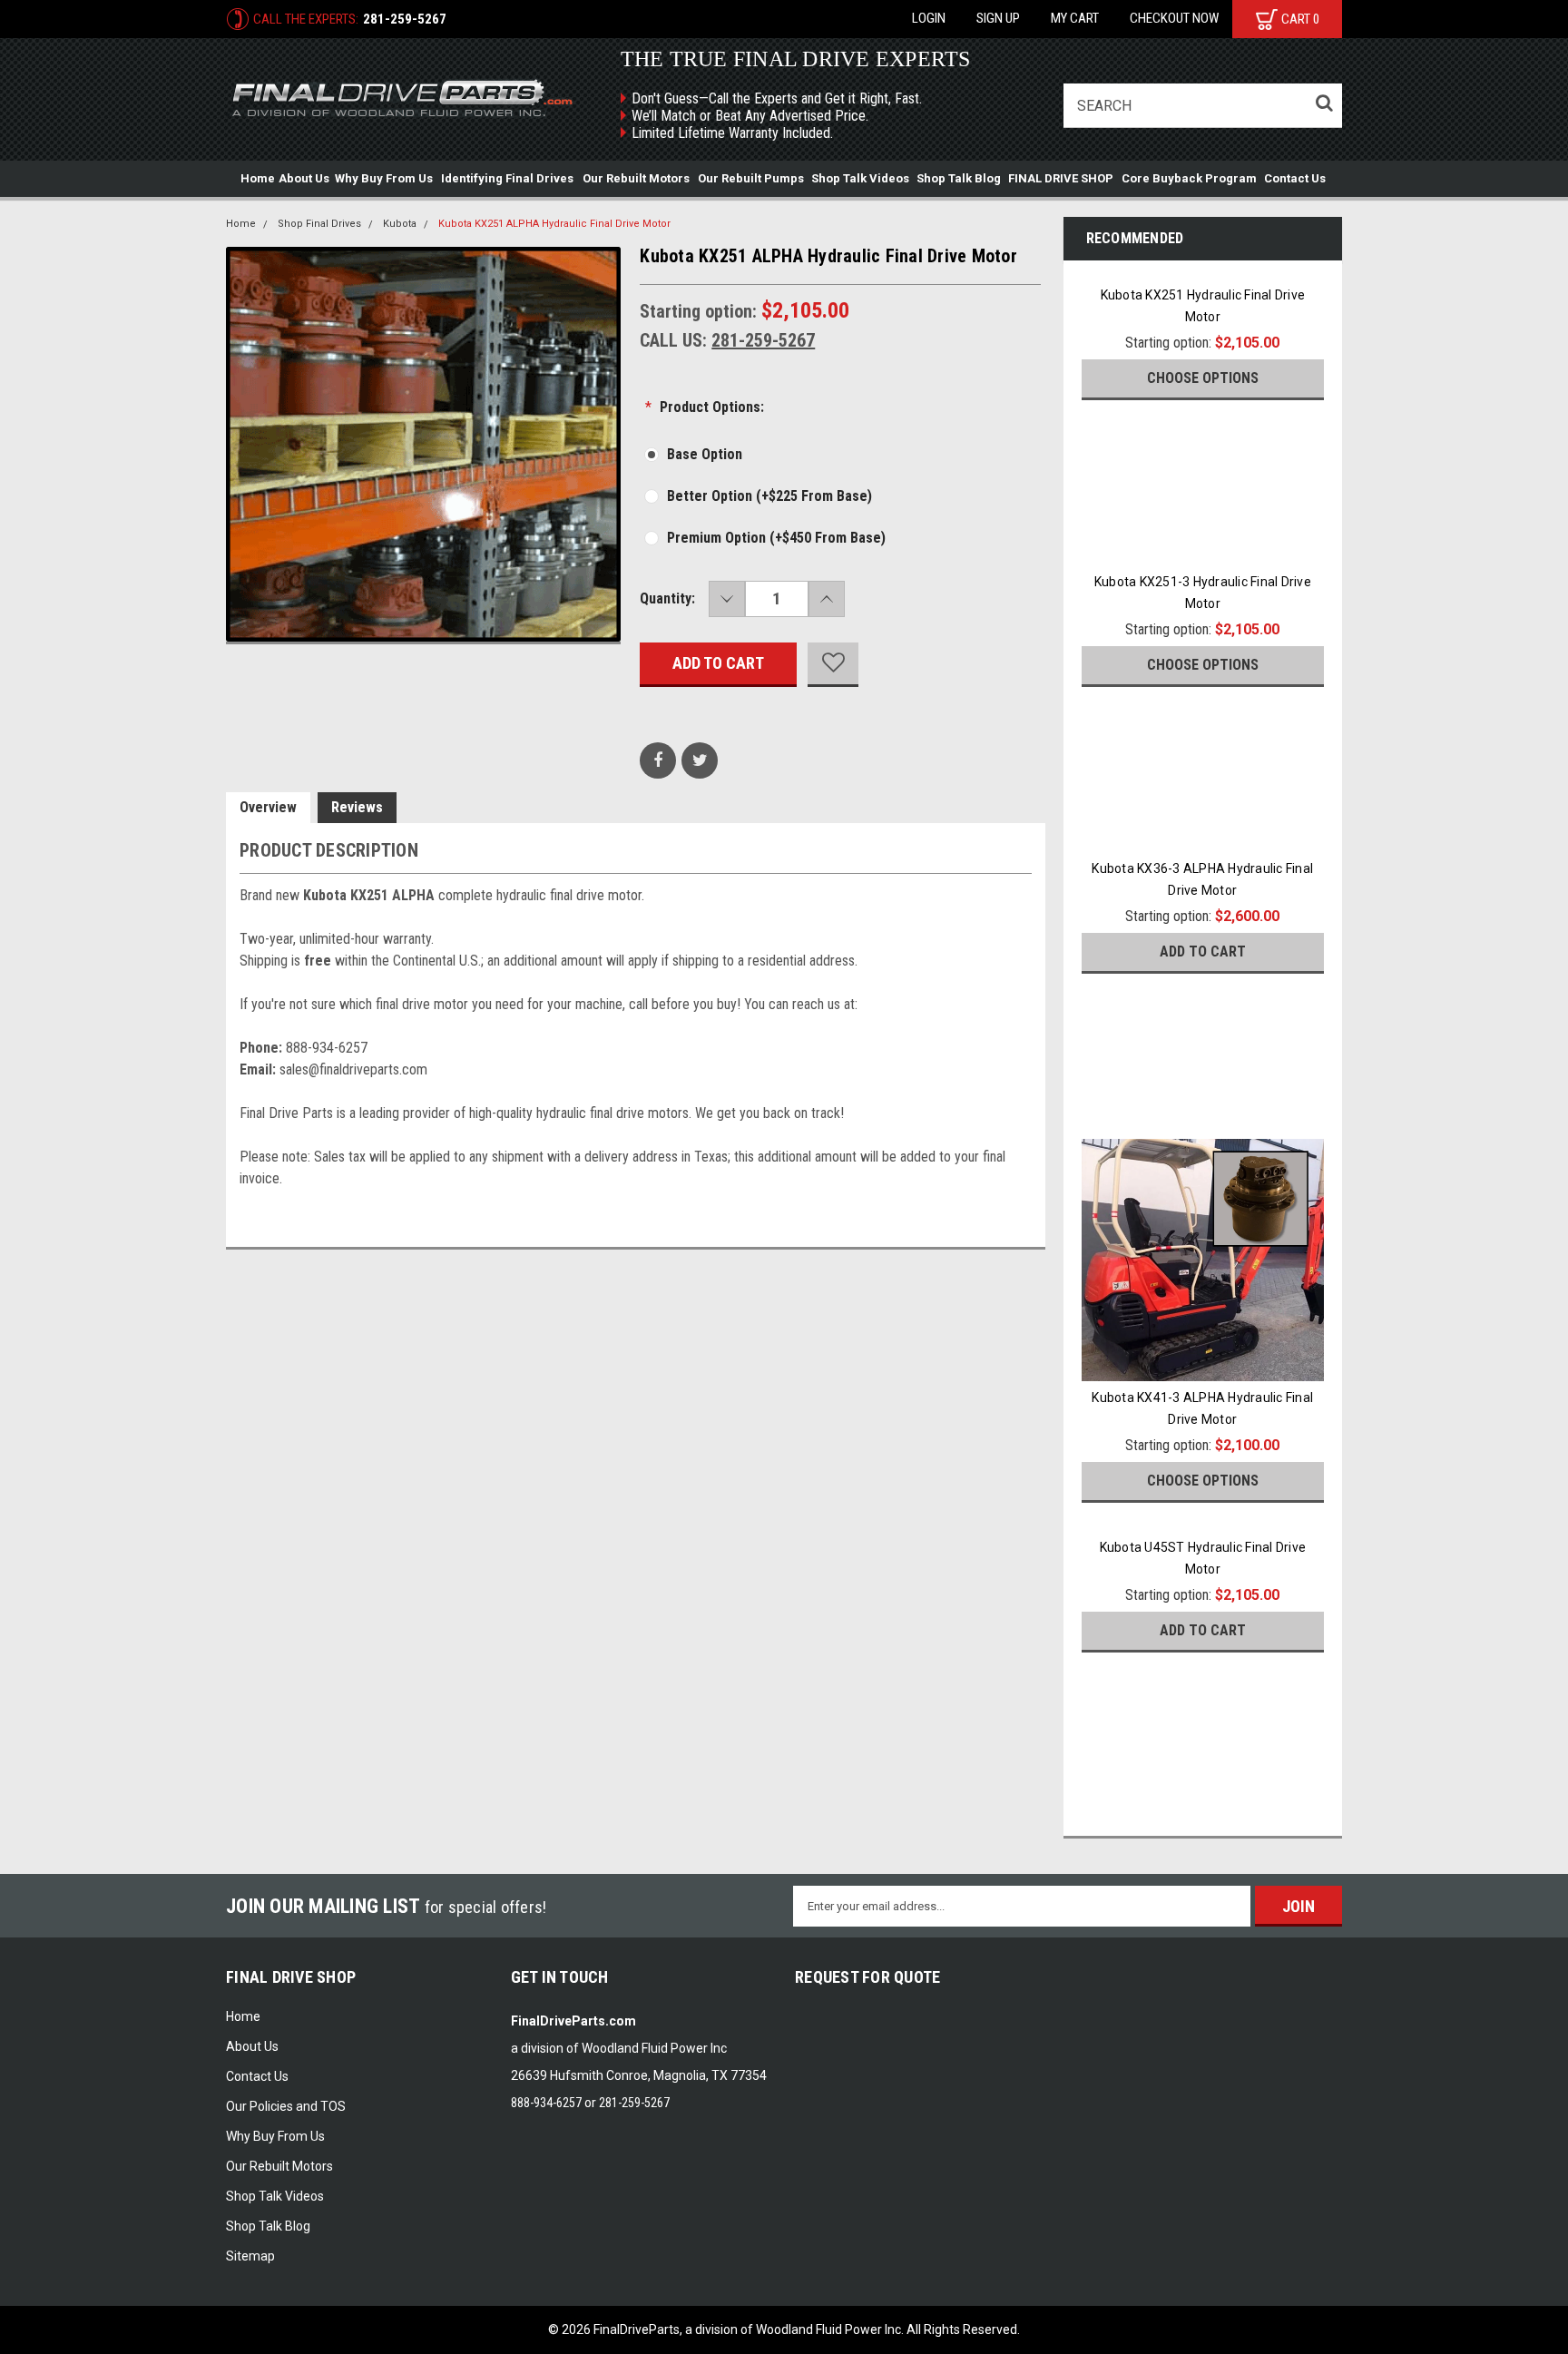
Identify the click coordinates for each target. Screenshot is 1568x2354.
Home (258, 178)
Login (929, 18)
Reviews (357, 807)
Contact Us (1295, 178)
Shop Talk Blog (959, 178)
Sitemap (250, 2256)
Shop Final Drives (319, 224)
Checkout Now (1174, 18)
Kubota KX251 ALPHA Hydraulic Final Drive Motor (554, 224)
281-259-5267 (405, 19)
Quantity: (667, 598)
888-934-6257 (546, 2103)
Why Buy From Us (384, 178)
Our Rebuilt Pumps (751, 178)
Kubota (400, 224)
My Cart (1075, 18)
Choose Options (1203, 378)
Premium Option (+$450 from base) (776, 538)
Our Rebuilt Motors (636, 178)
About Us (304, 178)
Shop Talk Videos (860, 178)
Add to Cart (1203, 951)
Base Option (705, 454)
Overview (268, 807)
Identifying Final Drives (507, 178)
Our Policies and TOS (286, 2106)
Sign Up (998, 18)
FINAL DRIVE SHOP (1061, 178)
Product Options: (705, 407)
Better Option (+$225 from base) (769, 496)
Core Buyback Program (1189, 178)
